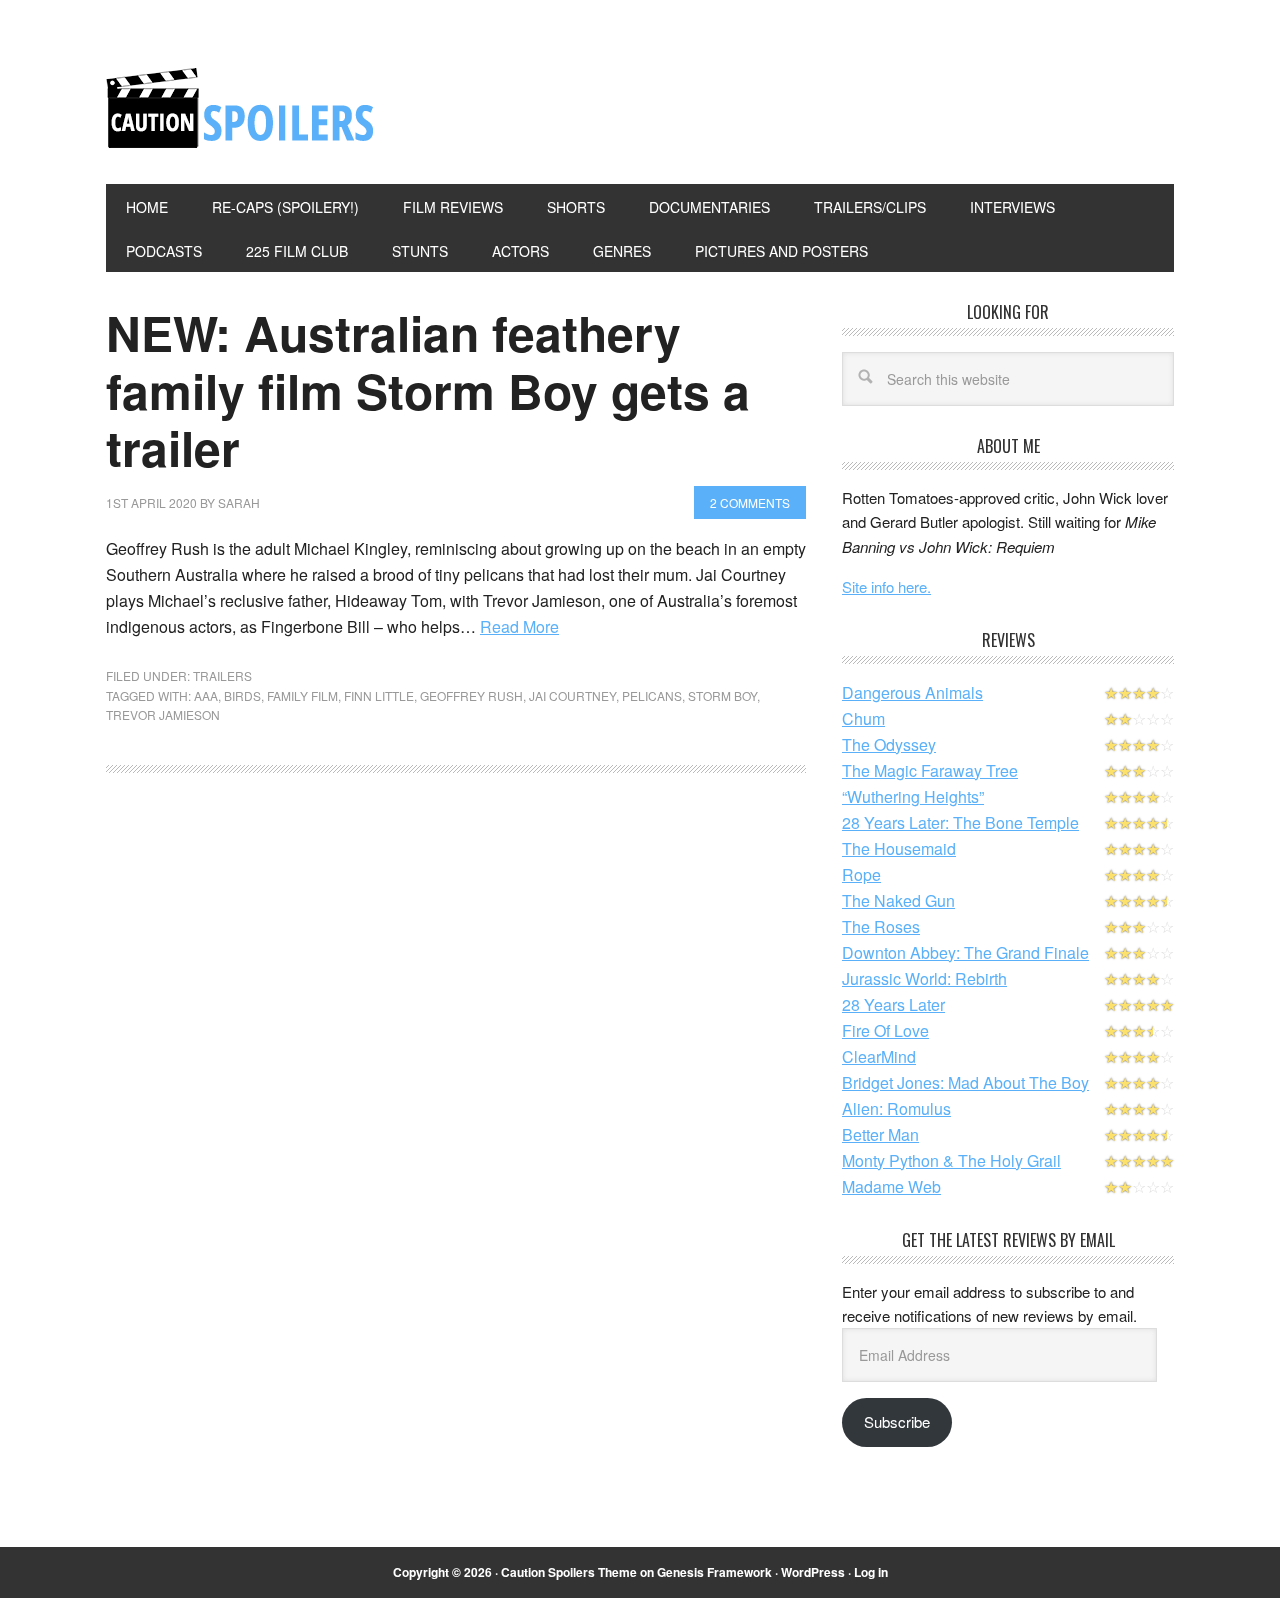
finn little (379, 695)
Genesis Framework (714, 1572)
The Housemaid (899, 848)
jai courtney (572, 695)
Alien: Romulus (896, 1108)
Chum (863, 718)
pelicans (652, 695)
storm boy (722, 695)
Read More (519, 626)
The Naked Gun (898, 900)
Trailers (222, 675)
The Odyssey (889, 744)
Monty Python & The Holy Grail (951, 1160)
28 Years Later (893, 1004)
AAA (206, 695)
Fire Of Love (885, 1030)
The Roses (881, 926)
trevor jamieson (163, 714)
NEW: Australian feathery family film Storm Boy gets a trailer (428, 390)
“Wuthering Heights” (913, 796)
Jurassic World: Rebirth (924, 978)
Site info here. (886, 586)
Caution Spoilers (241, 108)
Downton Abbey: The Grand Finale (965, 952)
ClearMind (879, 1056)
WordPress (813, 1572)
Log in (871, 1572)
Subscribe (897, 1421)
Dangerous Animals (912, 692)
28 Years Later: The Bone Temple (960, 822)
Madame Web (891, 1186)
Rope (861, 874)
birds (242, 695)
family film (302, 695)
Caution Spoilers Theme (569, 1572)
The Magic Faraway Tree (930, 770)
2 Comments (750, 502)
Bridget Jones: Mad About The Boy (965, 1082)
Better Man (880, 1134)
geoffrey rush (471, 695)
